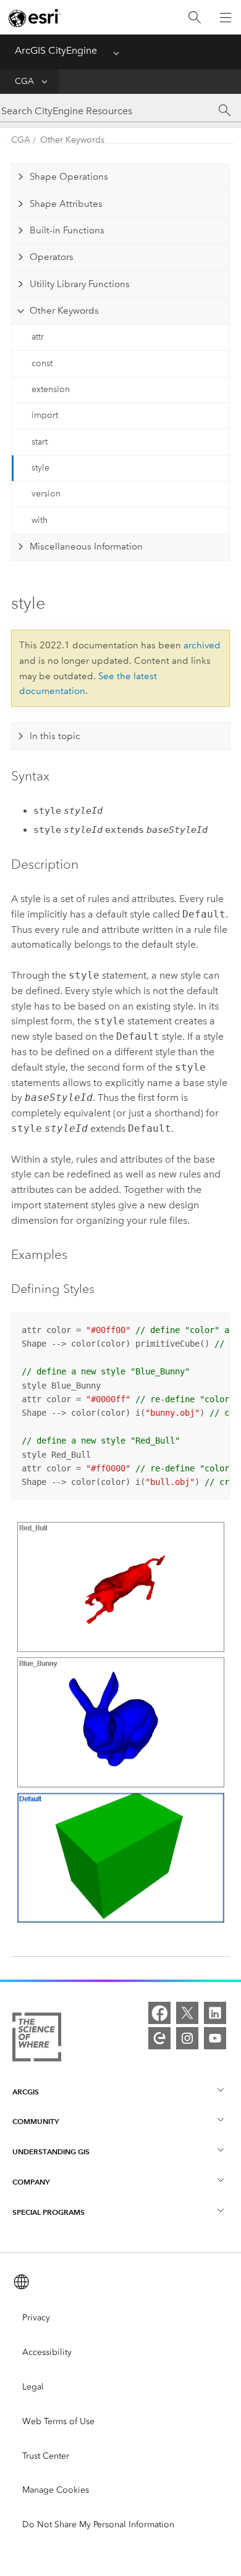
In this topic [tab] (55, 736)
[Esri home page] (35, 18)
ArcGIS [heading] (26, 2092)
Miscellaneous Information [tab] (86, 546)
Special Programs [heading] (49, 2212)
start (40, 442)
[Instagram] (187, 2038)
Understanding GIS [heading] (51, 2152)
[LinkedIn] (215, 2013)
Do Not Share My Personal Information (98, 2524)
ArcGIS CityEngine (56, 50)
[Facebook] (159, 2013)
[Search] (195, 18)
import (45, 415)
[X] (187, 2013)
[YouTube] (215, 2038)
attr (38, 337)
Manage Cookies (56, 2490)
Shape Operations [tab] (69, 177)
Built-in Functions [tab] (67, 230)
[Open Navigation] (226, 17)
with (40, 520)
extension (51, 389)
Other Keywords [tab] (64, 311)
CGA (24, 81)
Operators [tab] (52, 257)
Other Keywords (72, 140)
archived (202, 645)
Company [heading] (31, 2182)
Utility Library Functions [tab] (80, 284)
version (46, 494)
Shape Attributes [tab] (66, 204)
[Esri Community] (159, 2038)
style (40, 468)
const (42, 363)
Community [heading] (36, 2121)
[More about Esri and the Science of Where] (37, 2039)
